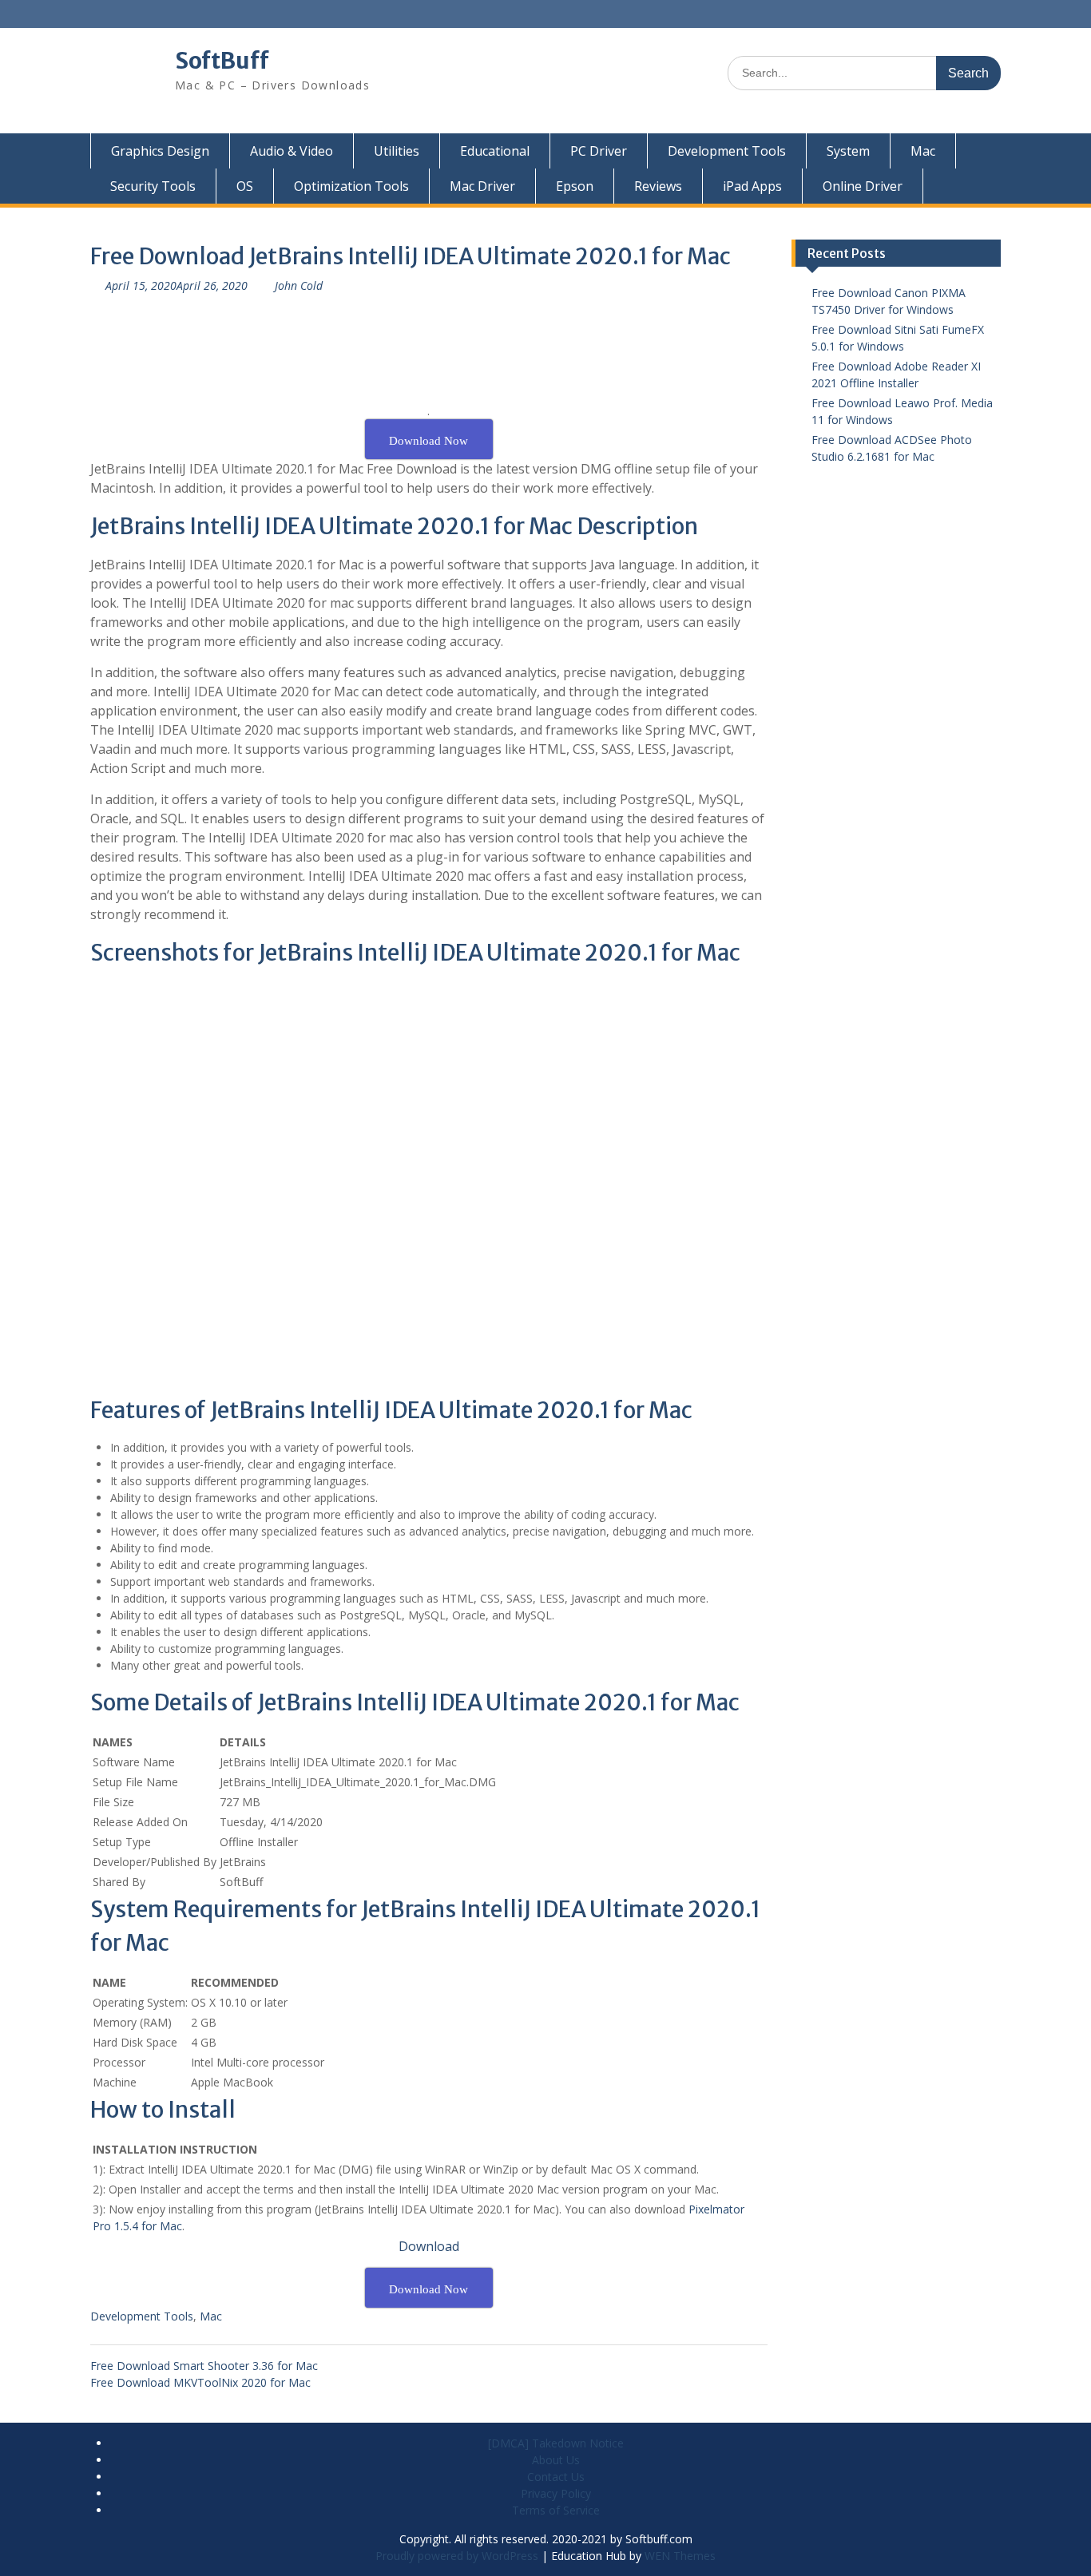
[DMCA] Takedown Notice (556, 2443)
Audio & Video (292, 151)
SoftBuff (222, 61)
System (848, 151)
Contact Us (556, 2477)
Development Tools (727, 151)
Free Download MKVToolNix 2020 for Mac (200, 2382)
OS (245, 186)
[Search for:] (864, 72)
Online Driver (863, 186)
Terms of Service (556, 2510)
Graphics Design (160, 151)
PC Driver (599, 151)
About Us (556, 2460)
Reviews (658, 186)
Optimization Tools (351, 186)
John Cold (299, 285)
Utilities (397, 151)
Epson (575, 186)
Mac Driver (482, 186)
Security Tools (153, 186)
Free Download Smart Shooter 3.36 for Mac (204, 2366)
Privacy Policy (556, 2493)
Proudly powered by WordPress (457, 2556)
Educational (495, 151)
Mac (923, 151)
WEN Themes (680, 2556)
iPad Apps (752, 186)
